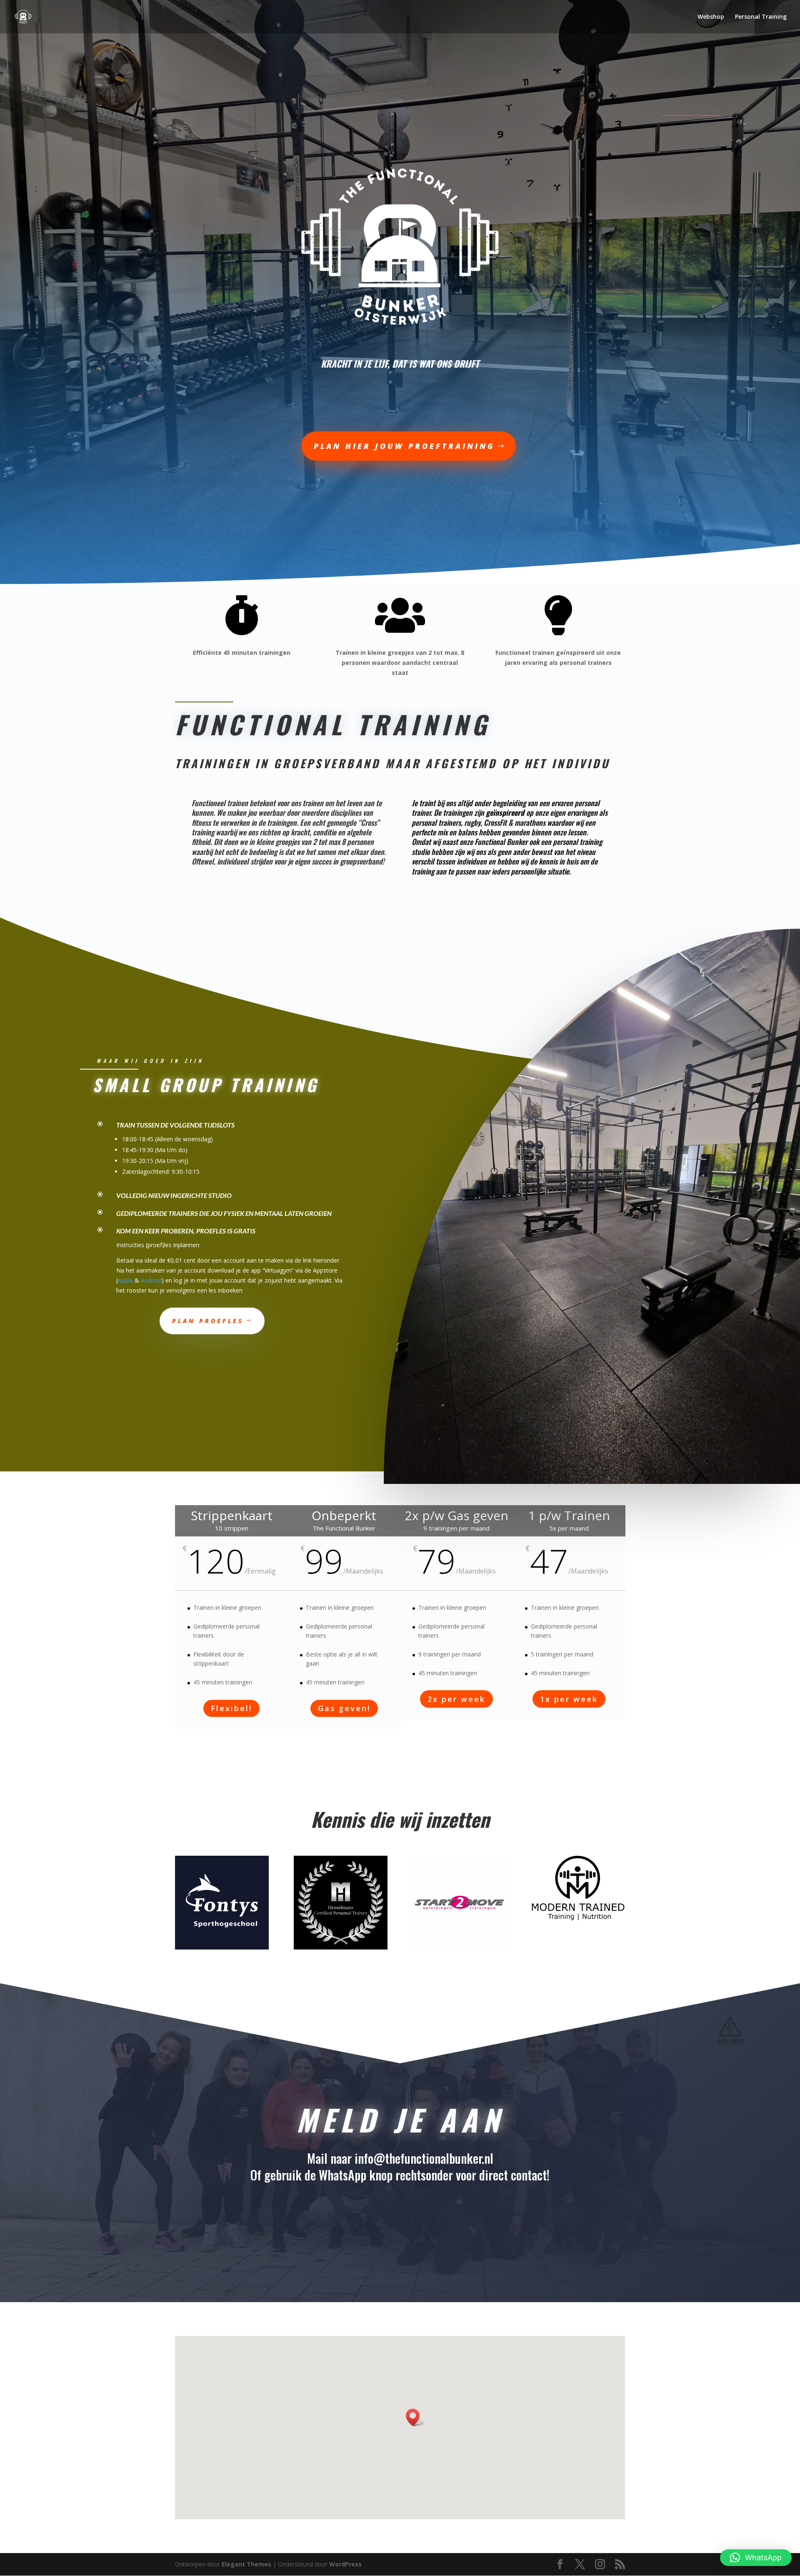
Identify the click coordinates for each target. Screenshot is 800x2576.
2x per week (456, 1699)
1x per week (569, 1699)
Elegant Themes (246, 2564)
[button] (756, 2558)
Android (151, 1280)
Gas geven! (344, 1708)
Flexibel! (231, 1708)
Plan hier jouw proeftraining (404, 446)
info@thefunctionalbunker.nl (424, 2158)
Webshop (711, 17)
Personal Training (761, 17)
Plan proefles (208, 1321)
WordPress (345, 2564)
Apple (125, 1280)
